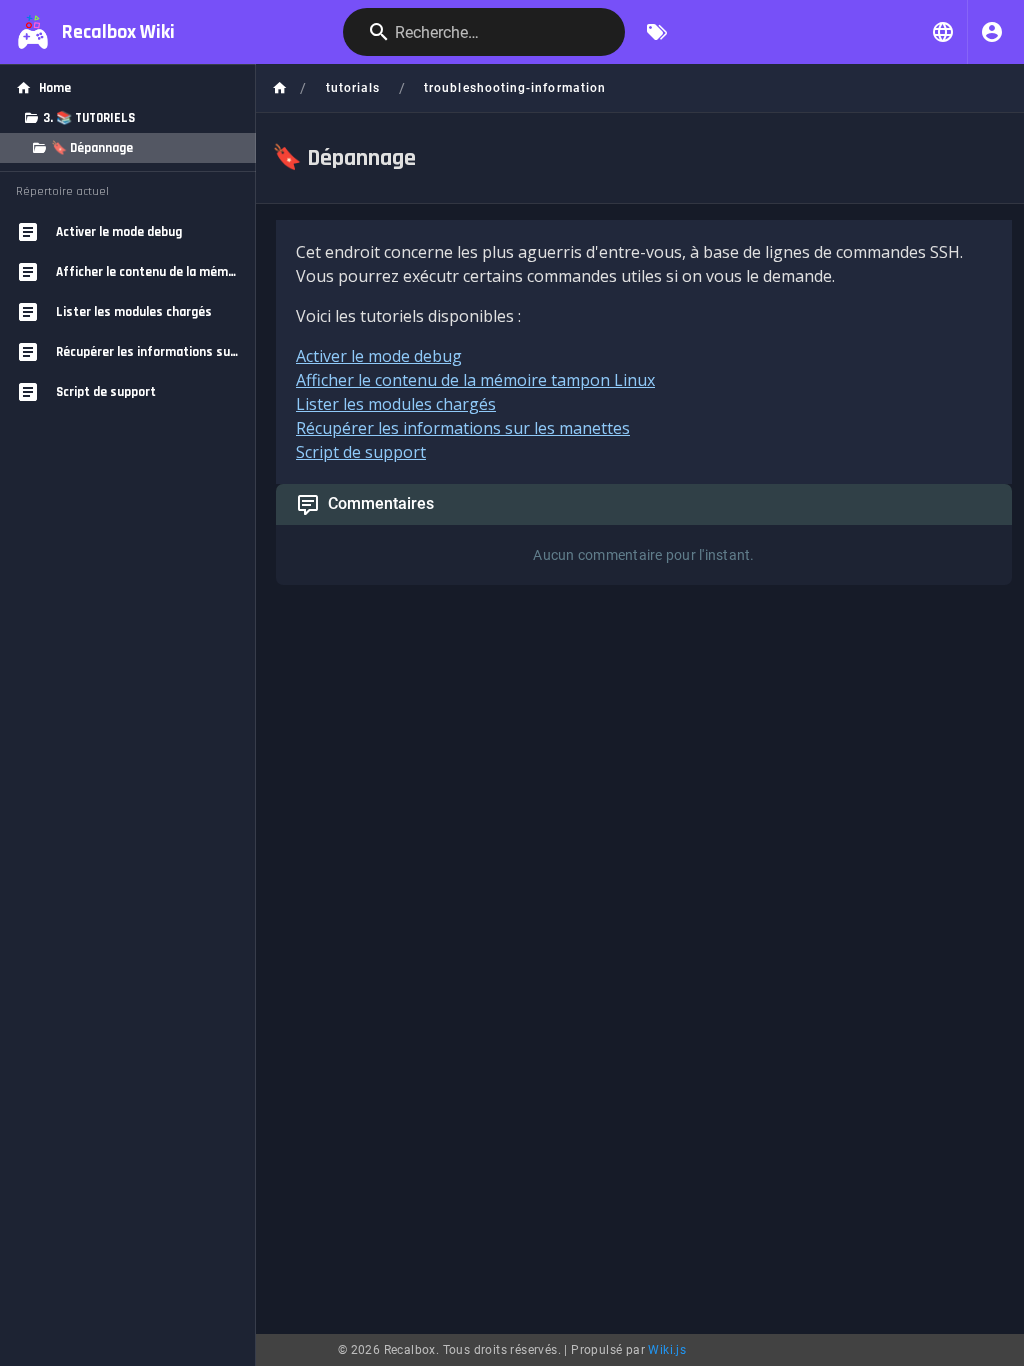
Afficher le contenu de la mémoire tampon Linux (475, 380)
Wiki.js (667, 1350)
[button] (943, 32)
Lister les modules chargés (396, 404)
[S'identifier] (992, 32)
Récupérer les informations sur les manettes (463, 428)
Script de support (361, 452)
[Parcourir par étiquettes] (657, 32)
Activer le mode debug (379, 356)
